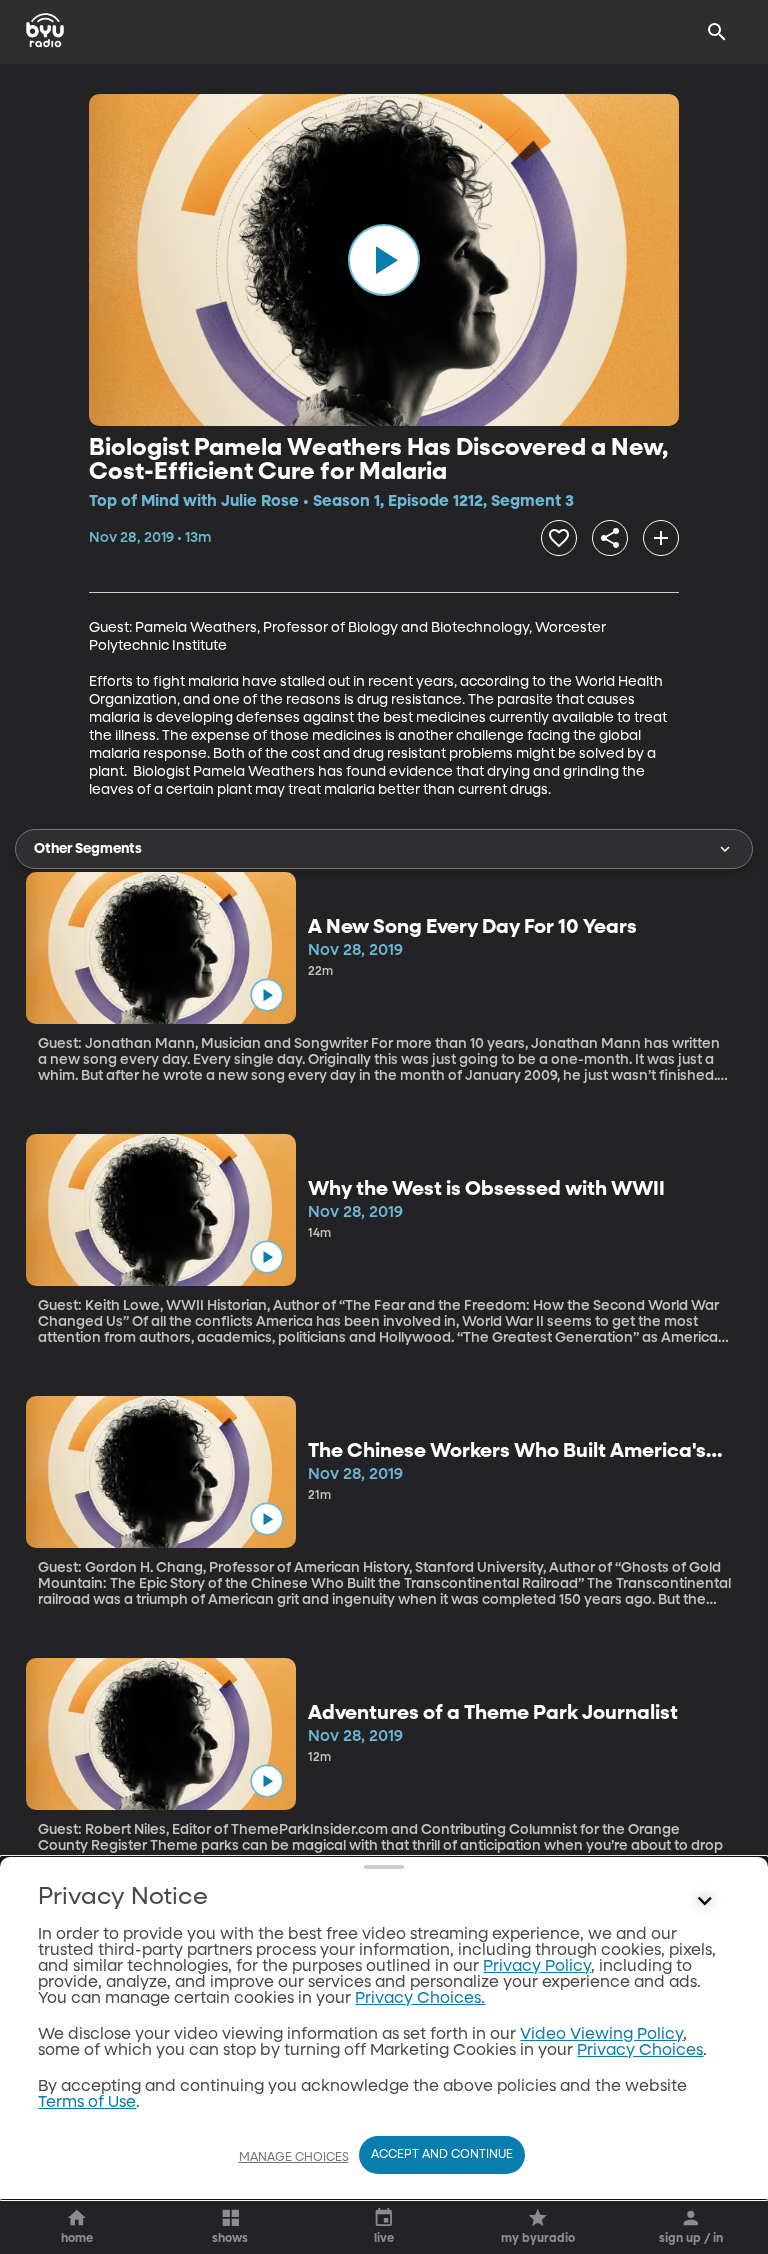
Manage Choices (294, 2158)
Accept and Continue (442, 2155)
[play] (384, 260)
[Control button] (705, 1902)
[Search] (717, 32)
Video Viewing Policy (601, 2035)
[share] (610, 538)
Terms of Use (87, 2103)
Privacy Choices (640, 2051)
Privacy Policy (537, 1967)
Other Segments (88, 849)
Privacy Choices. (420, 1999)
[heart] (559, 538)
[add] (661, 538)
